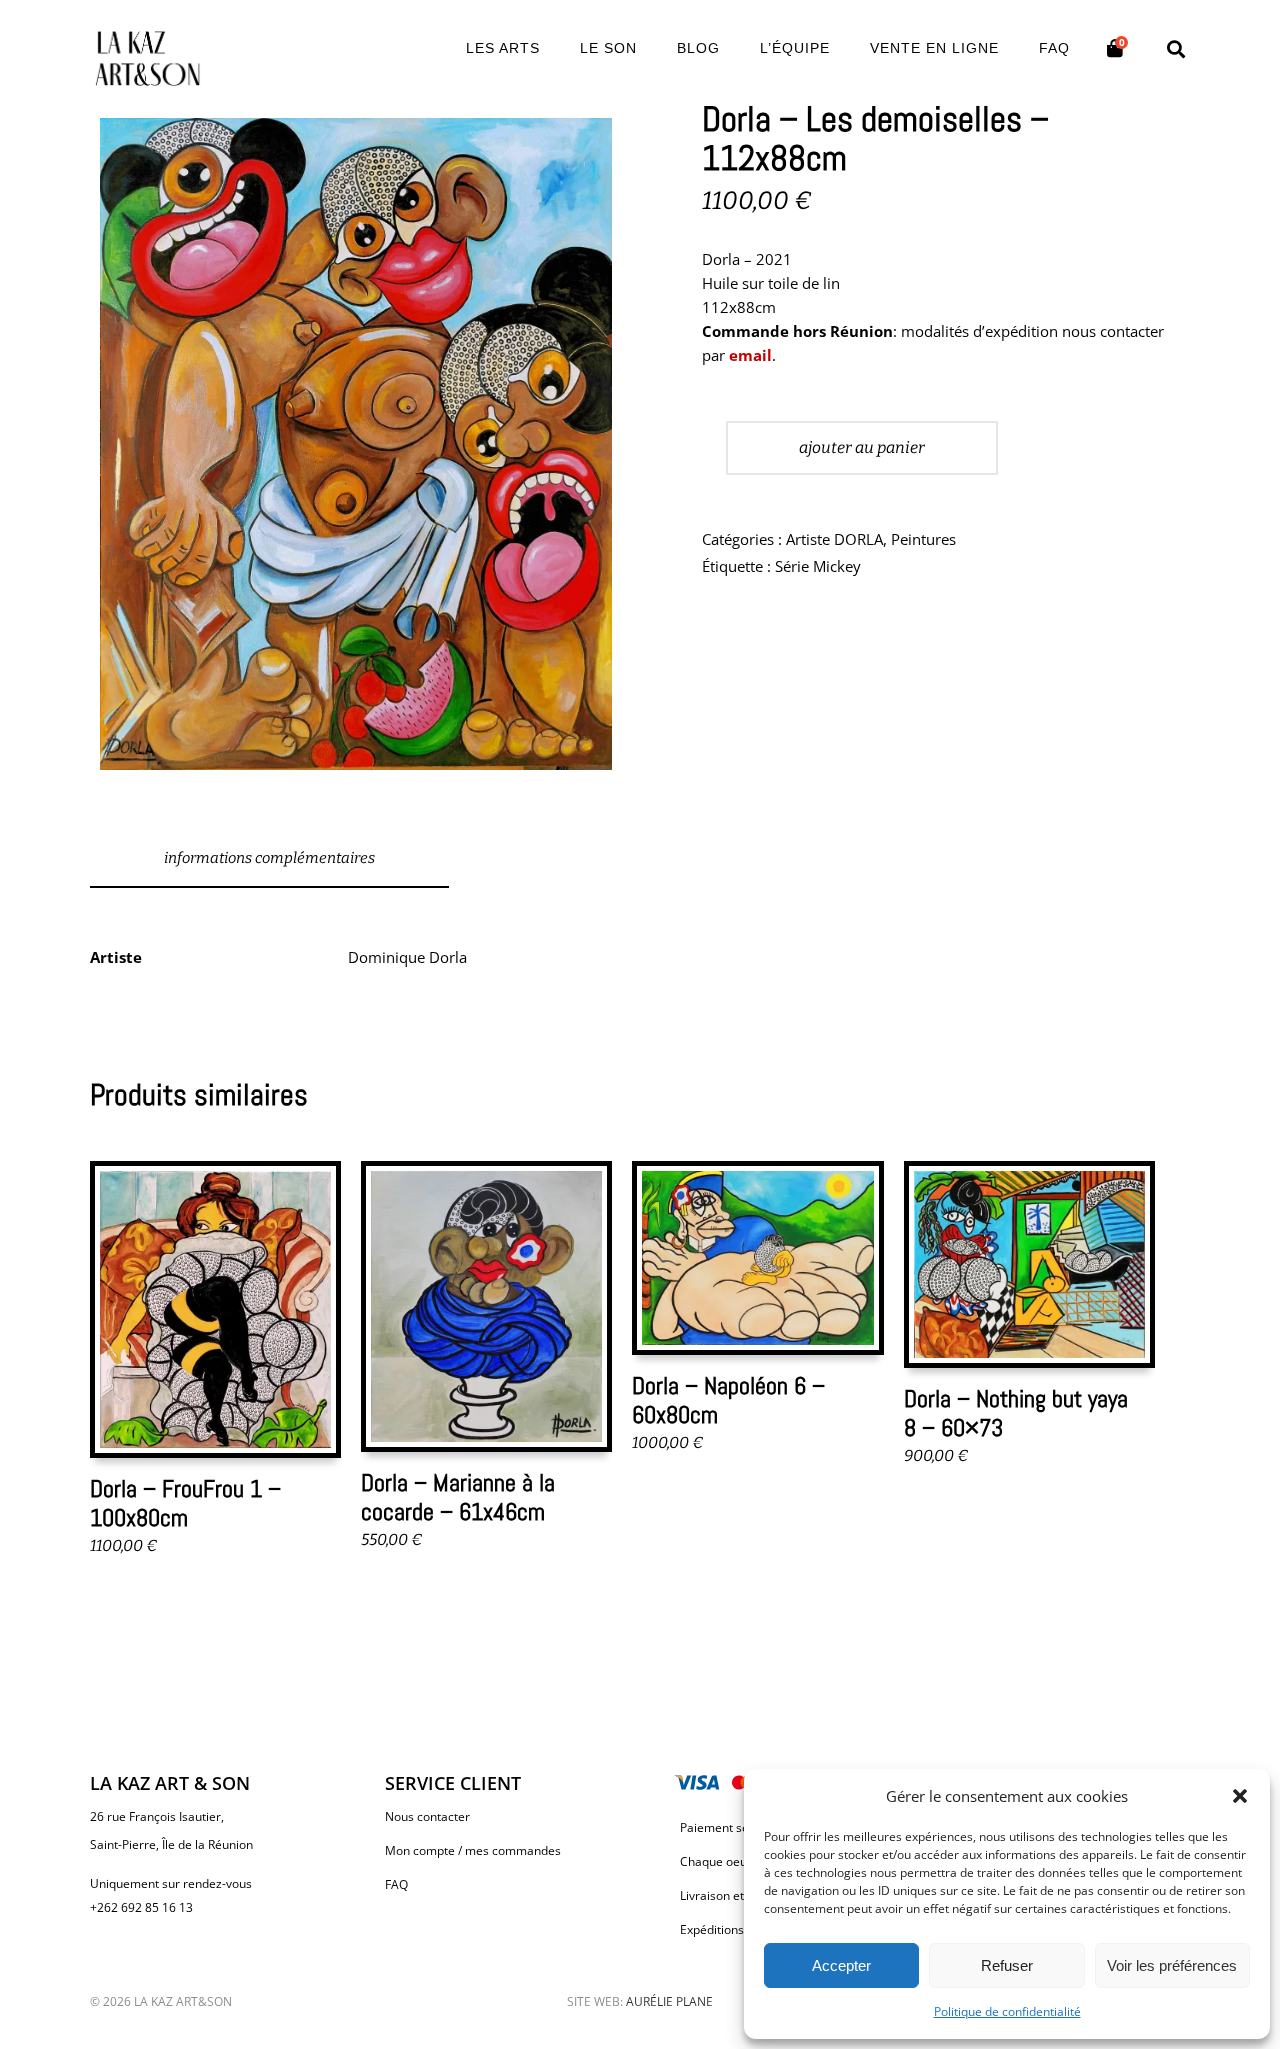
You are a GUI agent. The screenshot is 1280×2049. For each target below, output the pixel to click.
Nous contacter (427, 1816)
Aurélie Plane (669, 2001)
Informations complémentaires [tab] (269, 858)
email (750, 355)
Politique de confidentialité (1007, 2011)
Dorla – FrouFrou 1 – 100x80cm (185, 1503)
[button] (1240, 1796)
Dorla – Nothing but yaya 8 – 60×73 (1016, 1413)
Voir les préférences (1172, 1965)
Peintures (923, 539)
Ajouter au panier (862, 447)
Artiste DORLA (834, 539)
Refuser (1007, 1965)
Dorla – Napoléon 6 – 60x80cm (728, 1400)
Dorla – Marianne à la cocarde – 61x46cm (458, 1497)
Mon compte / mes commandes (473, 1850)
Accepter (841, 1965)
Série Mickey (818, 566)
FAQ (396, 1884)
